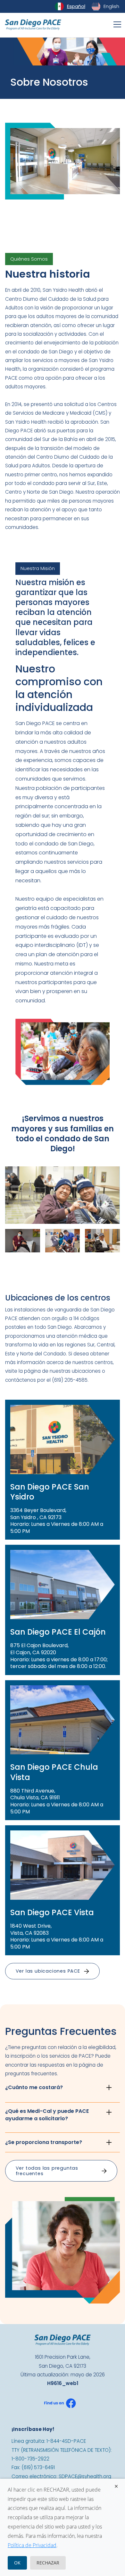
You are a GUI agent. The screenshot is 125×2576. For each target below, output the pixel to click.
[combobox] (70, 6)
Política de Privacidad (32, 2545)
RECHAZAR (48, 2563)
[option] (106, 6)
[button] (116, 24)
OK (17, 2563)
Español (76, 6)
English (111, 6)
